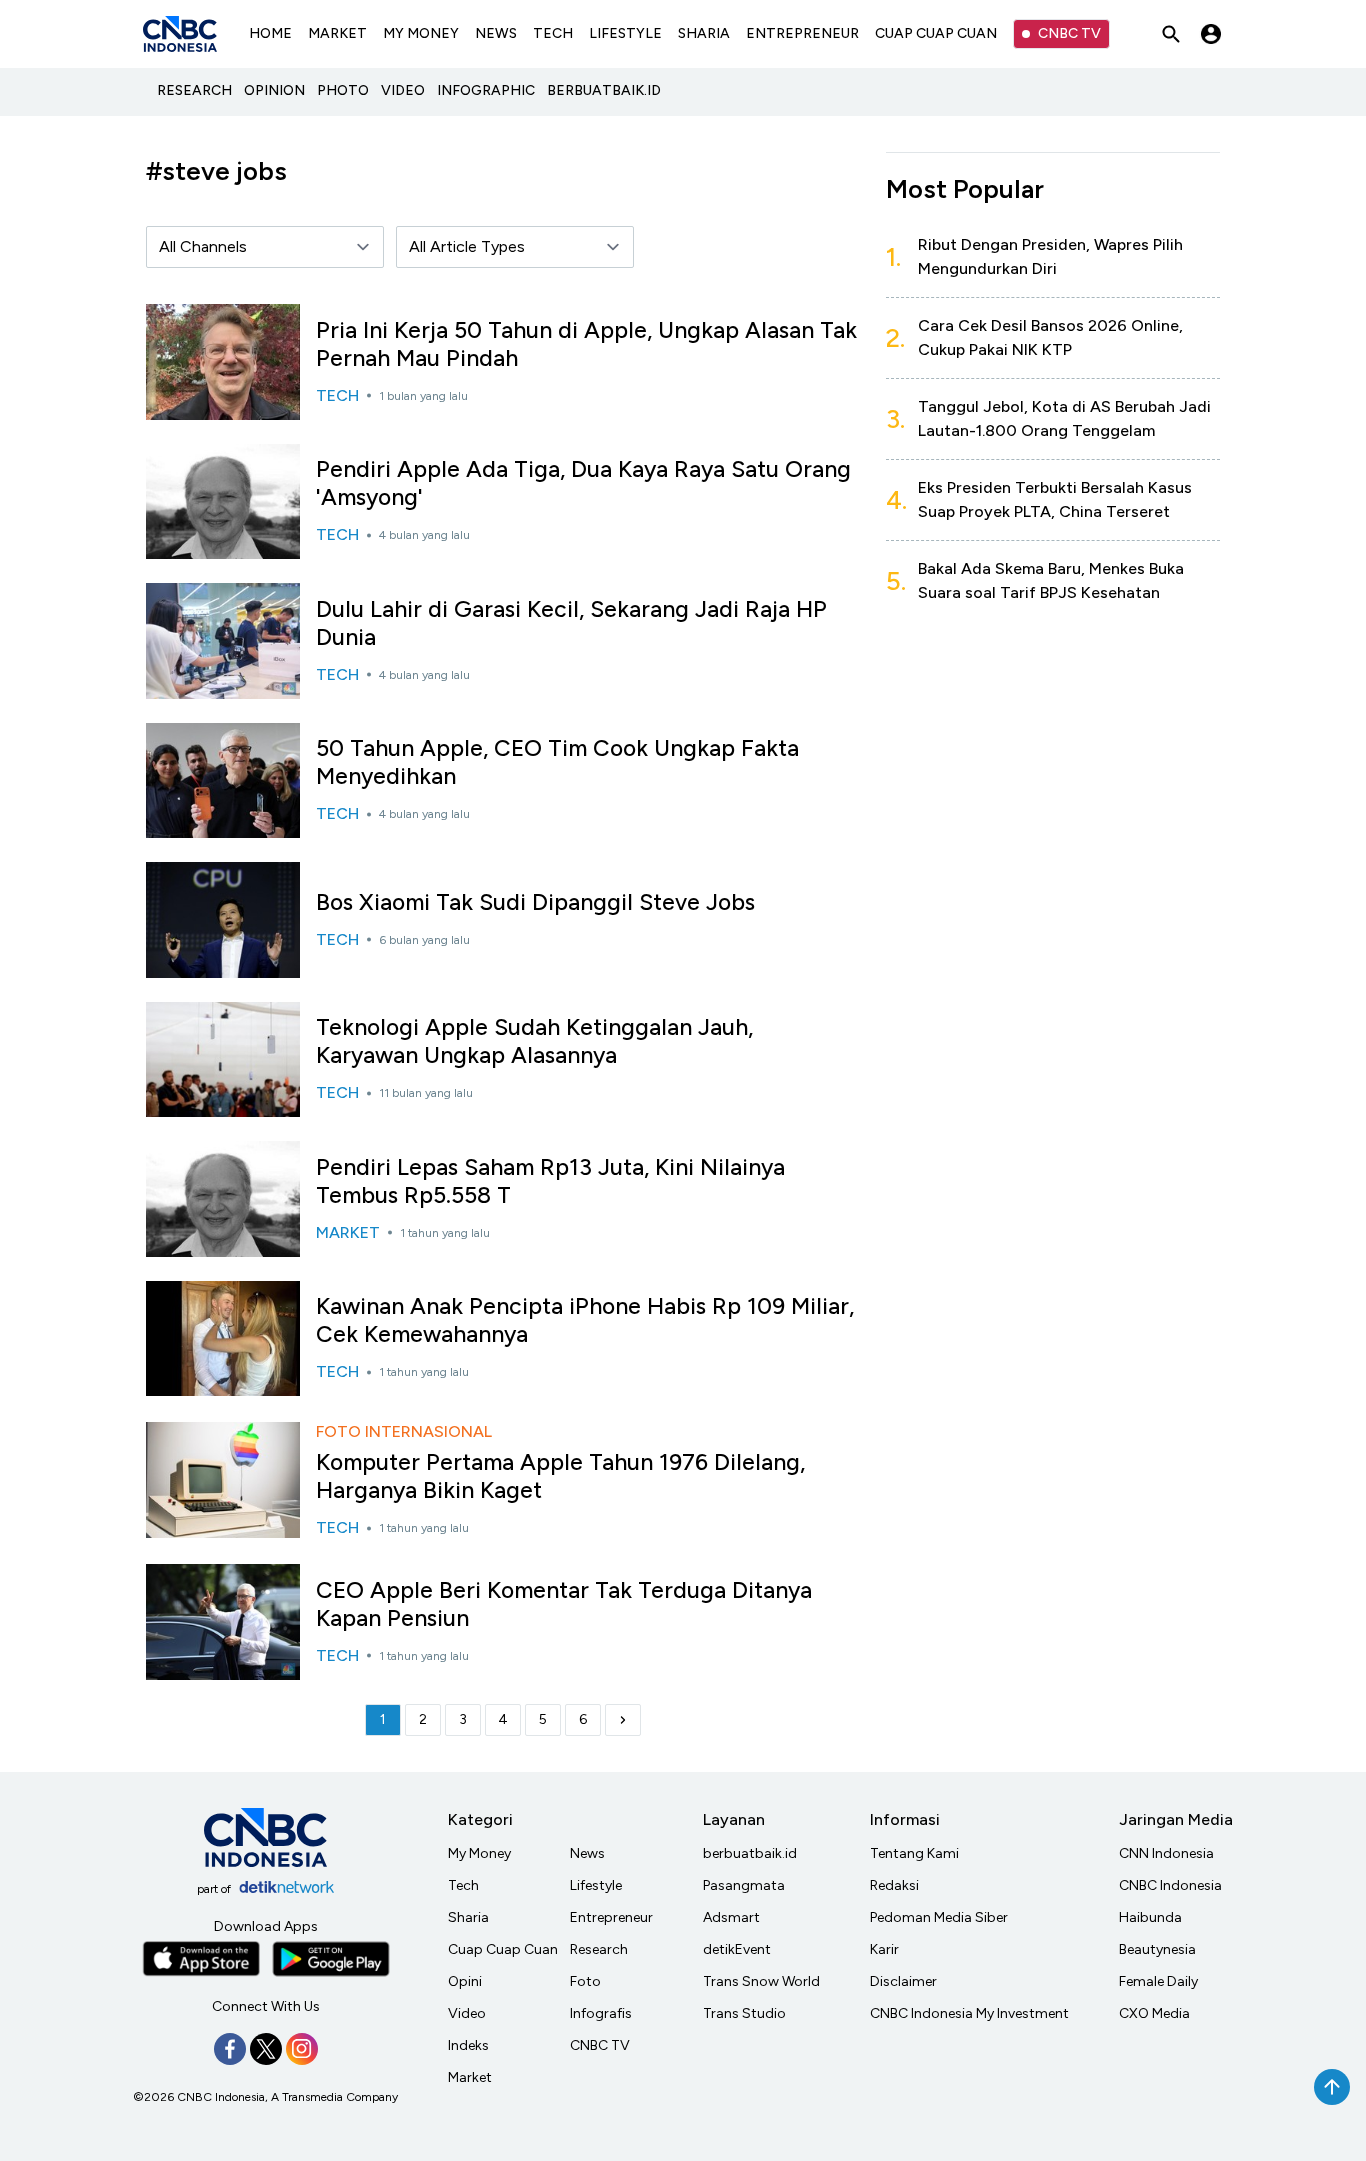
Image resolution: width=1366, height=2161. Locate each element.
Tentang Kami (914, 1853)
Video (467, 2013)
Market (470, 2077)
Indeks (468, 2045)
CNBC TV (1069, 33)
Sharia (468, 1917)
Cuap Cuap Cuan (503, 1949)
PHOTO (343, 90)
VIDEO (403, 90)
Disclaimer (903, 1981)
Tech (463, 1885)
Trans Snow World (761, 1981)
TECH (553, 33)
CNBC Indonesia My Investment (969, 2013)
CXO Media (1154, 2013)
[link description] (623, 1720)
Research (599, 1949)
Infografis (601, 2013)
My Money (479, 1853)
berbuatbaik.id (750, 1853)
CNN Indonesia (1166, 1853)
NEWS (496, 33)
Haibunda (1150, 1917)
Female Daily (1158, 1981)
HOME (270, 33)
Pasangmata (744, 1885)
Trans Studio (744, 2013)
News (587, 1853)
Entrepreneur (611, 1917)
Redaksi (894, 1885)
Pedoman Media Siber (939, 1917)
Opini (465, 1981)
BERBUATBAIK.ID (604, 90)
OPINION (274, 90)
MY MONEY (421, 33)
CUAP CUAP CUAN (936, 33)
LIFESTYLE (625, 33)
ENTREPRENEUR (802, 33)
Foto (585, 1981)
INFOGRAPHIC (486, 90)
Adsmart (731, 1917)
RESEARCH (194, 90)
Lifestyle (596, 1885)
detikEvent (737, 1949)
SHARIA (704, 33)
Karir (884, 1949)
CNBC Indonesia (1170, 1885)
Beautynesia (1157, 1949)
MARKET (337, 33)
